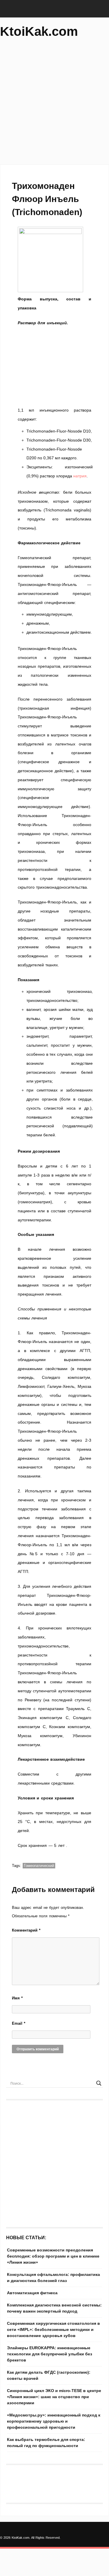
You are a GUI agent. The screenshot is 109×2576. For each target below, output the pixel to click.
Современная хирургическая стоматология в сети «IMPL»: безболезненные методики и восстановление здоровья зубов (53, 2329)
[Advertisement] (54, 104)
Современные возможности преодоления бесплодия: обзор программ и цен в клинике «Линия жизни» (53, 2256)
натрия (80, 476)
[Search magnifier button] (99, 2083)
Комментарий (26, 1930)
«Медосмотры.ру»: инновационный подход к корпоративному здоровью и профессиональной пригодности (54, 2421)
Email (19, 2023)
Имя (17, 1998)
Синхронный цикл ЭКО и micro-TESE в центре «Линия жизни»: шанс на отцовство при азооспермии (54, 2397)
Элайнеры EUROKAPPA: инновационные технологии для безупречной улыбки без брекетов (50, 2354)
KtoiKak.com (39, 31)
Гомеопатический (39, 1866)
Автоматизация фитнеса (32, 2293)
